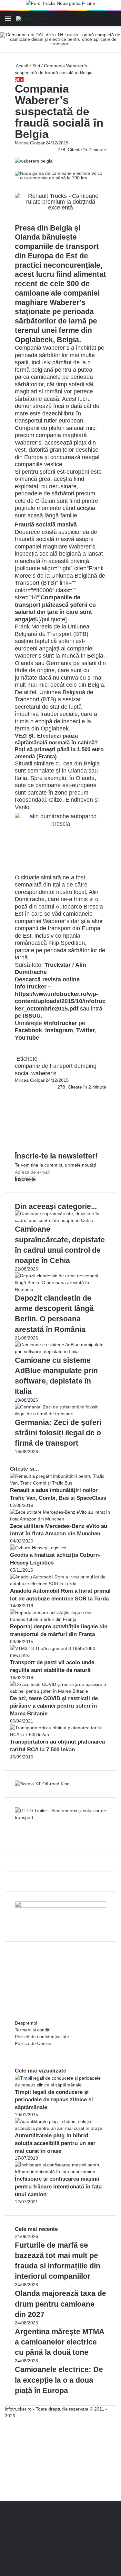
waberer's (44, 1073)
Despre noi (26, 2023)
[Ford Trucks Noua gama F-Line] (60, 5)
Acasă (22, 66)
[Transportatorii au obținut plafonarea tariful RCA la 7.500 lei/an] (60, 1734)
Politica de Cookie (33, 2043)
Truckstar (58, 965)
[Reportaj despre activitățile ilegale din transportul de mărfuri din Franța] (60, 1619)
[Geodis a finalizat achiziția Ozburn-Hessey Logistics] (38, 1548)
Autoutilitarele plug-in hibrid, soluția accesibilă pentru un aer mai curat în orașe (55, 2143)
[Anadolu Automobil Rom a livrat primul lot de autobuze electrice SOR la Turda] (60, 1584)
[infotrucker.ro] (32, 18)
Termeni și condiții (33, 2030)
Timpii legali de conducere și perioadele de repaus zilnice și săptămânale (54, 2100)
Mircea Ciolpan (30, 143)
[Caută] (113, 21)
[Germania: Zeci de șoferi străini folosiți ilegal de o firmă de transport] (60, 1414)
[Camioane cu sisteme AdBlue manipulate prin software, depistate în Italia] (60, 1351)
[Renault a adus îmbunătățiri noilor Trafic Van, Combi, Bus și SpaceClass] (60, 1483)
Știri (36, 66)
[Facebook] (15, 1094)
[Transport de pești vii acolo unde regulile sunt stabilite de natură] (60, 1655)
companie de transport (44, 1066)
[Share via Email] (18, 1094)
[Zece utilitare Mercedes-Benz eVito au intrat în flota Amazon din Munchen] (60, 1519)
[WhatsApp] (18, 1101)
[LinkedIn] (17, 1094)
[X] (2, 2491)
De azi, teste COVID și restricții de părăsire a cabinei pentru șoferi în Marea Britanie (54, 1706)
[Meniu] (8, 21)
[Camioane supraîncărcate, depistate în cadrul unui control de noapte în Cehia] (60, 1220)
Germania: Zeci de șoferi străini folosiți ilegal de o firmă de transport (58, 1433)
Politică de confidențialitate (42, 2037)
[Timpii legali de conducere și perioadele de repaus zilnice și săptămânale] (60, 2085)
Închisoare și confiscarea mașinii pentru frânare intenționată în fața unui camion (58, 2187)
